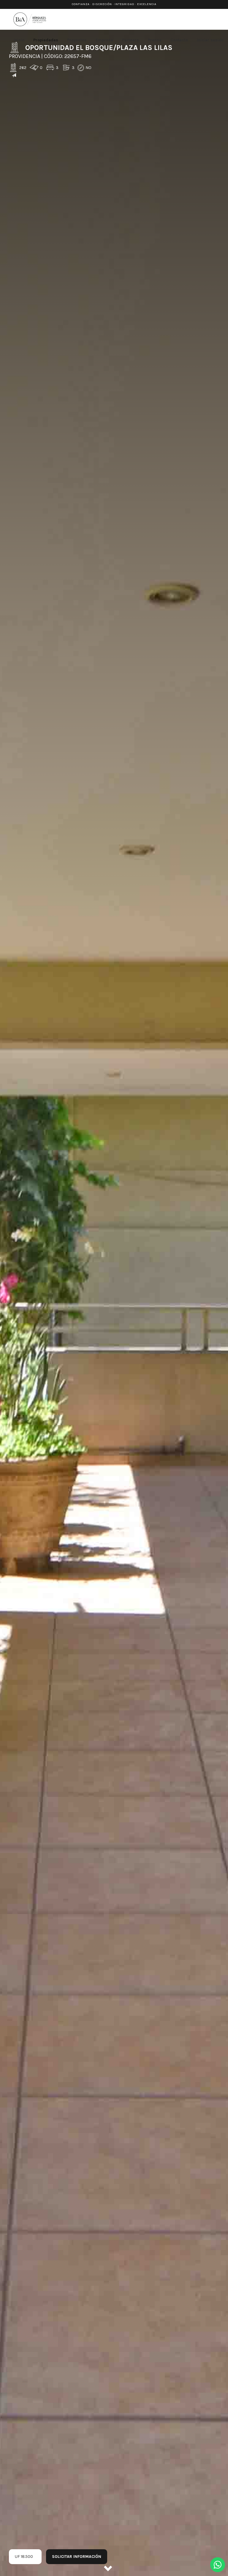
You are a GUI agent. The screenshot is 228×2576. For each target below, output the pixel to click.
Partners (130, 40)
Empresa (104, 40)
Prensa (155, 40)
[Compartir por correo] (14, 76)
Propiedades (46, 40)
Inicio (19, 40)
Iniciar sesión (210, 40)
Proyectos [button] (77, 40)
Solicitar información (77, 2557)
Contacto (179, 40)
